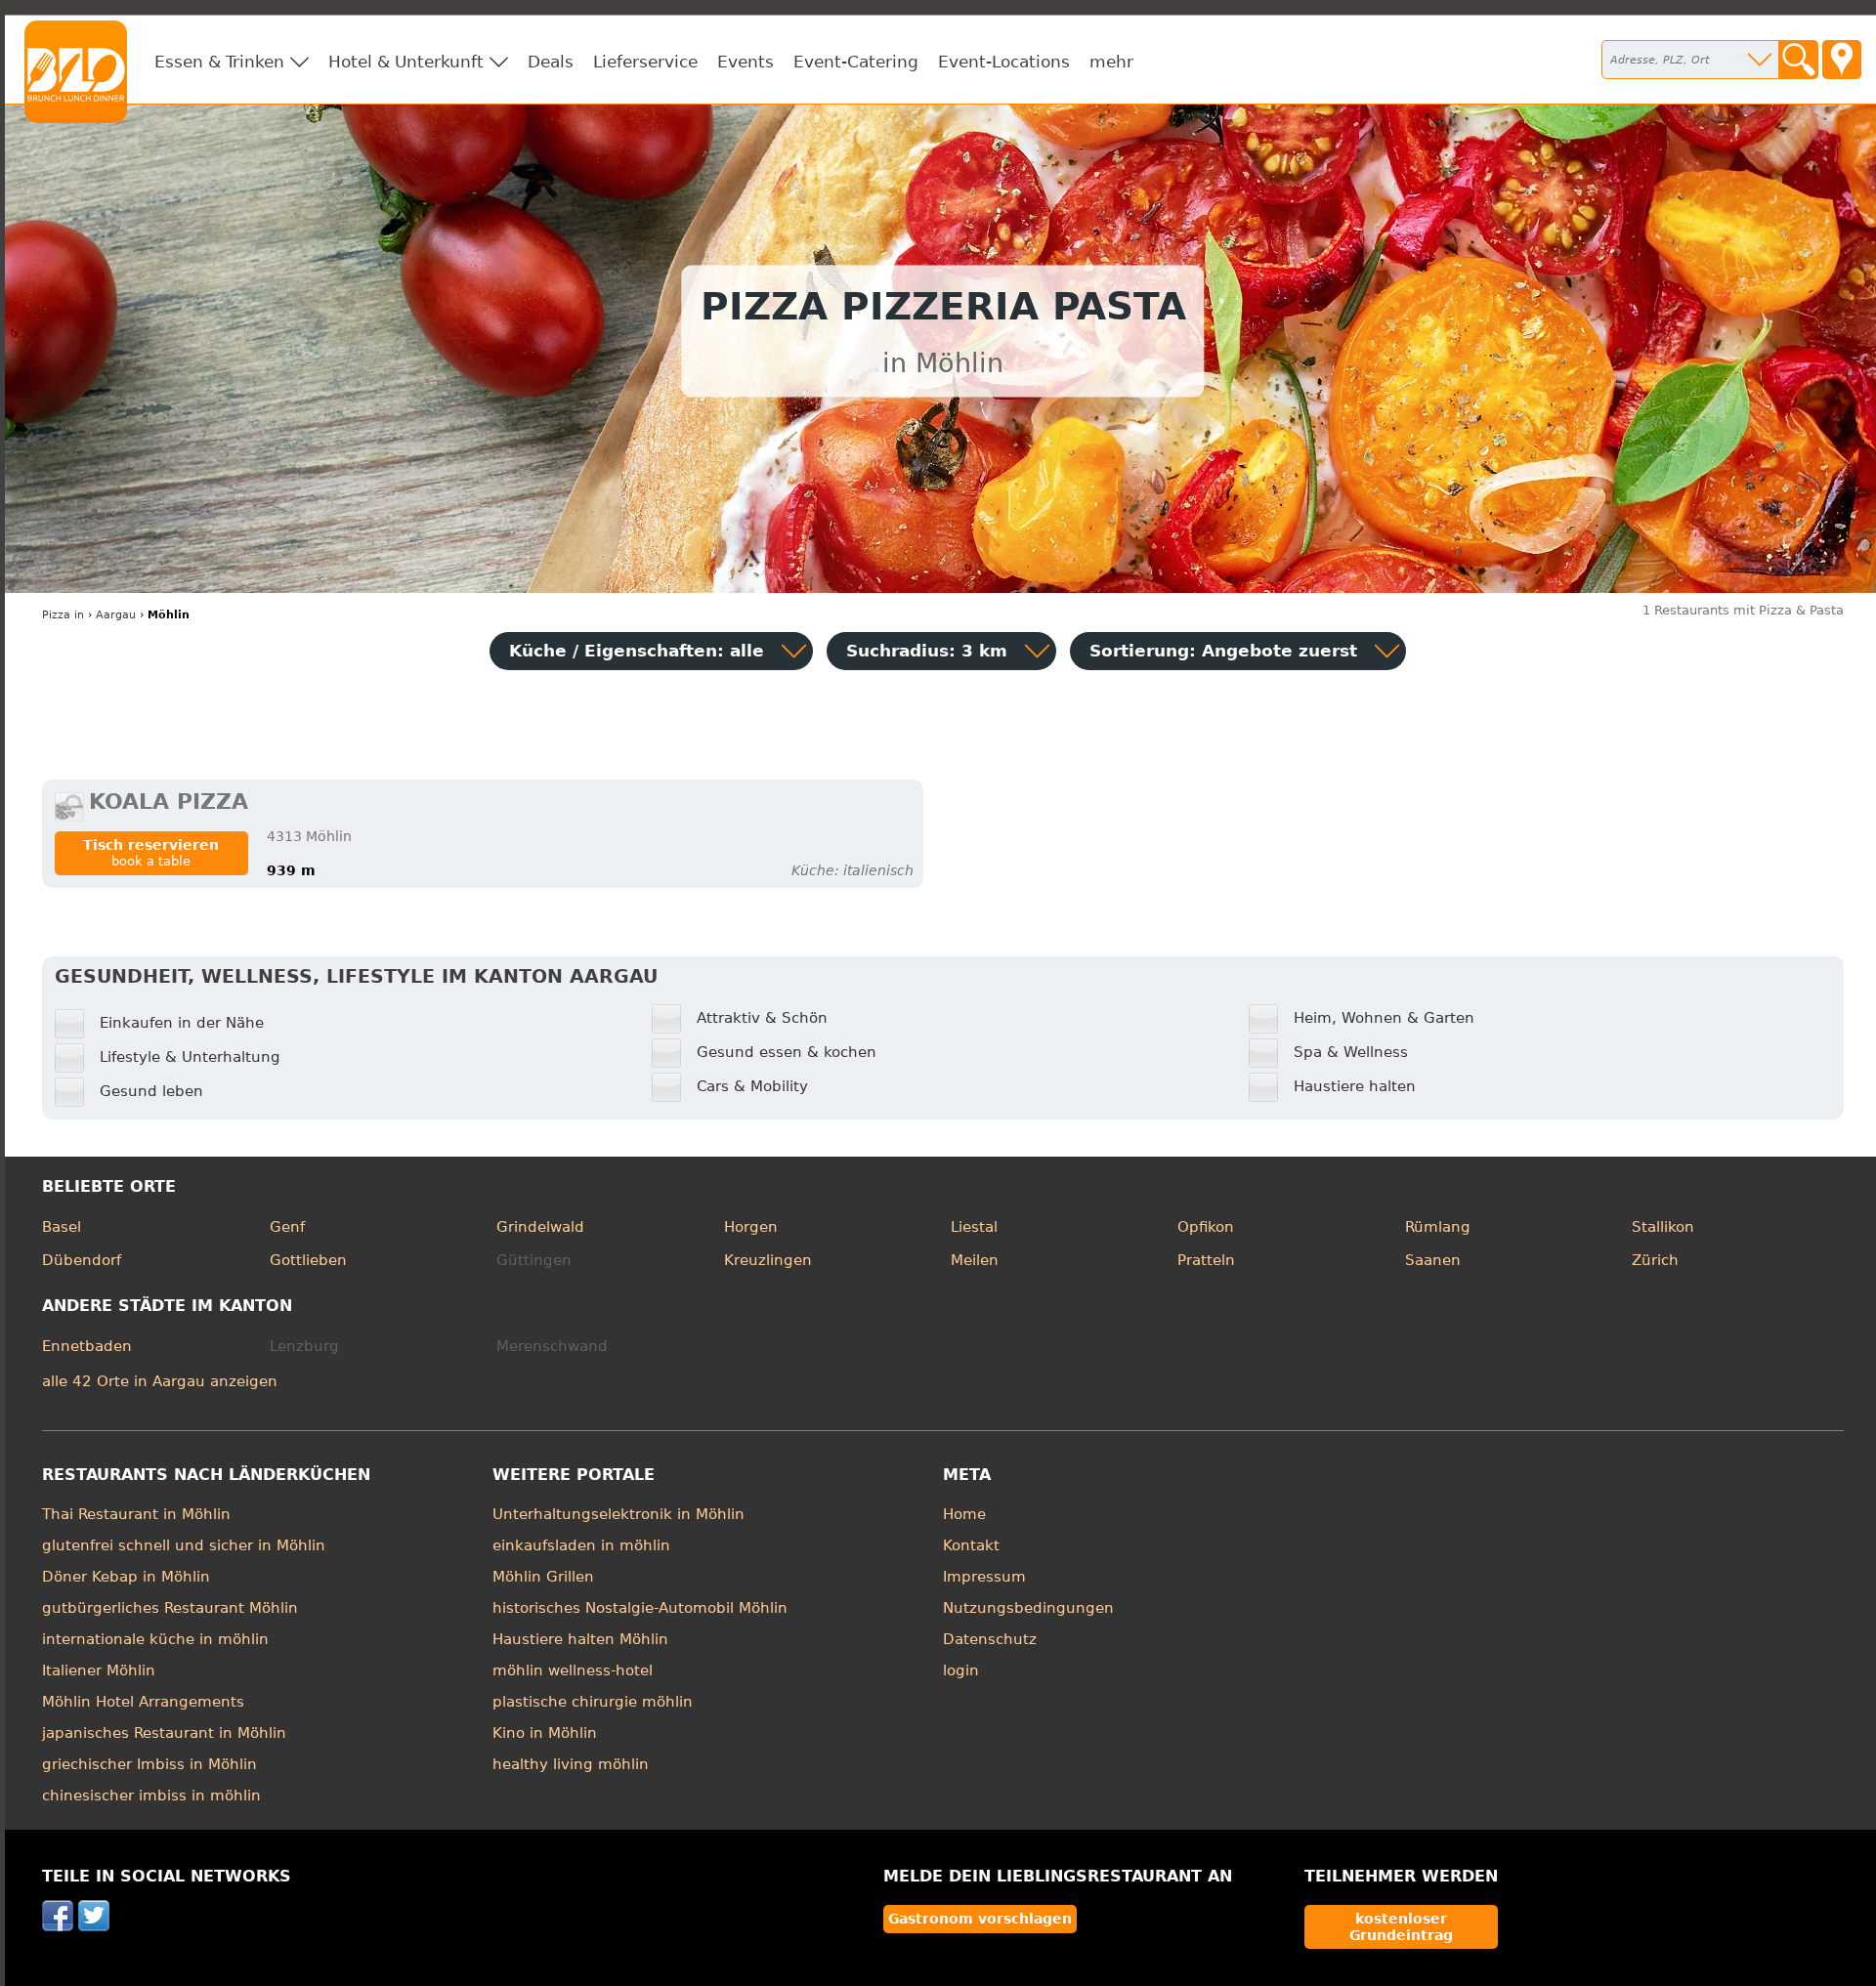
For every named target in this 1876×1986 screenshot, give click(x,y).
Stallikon (1663, 1227)
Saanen (1433, 1260)
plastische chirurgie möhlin (593, 1702)
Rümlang (1438, 1227)
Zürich (1655, 1260)
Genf (287, 1227)
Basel (62, 1227)
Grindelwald (540, 1227)
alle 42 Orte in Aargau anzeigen (160, 1381)
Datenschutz (990, 1639)
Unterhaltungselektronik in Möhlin (618, 1514)
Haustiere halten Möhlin (580, 1639)
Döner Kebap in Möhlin (126, 1577)
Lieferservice (645, 62)
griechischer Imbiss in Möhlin (149, 1764)
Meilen (975, 1260)
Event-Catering (856, 62)
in (63, 615)
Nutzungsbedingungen (1028, 1608)
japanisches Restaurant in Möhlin (164, 1733)
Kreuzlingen (768, 1260)
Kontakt (971, 1545)
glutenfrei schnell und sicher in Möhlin (184, 1545)
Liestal (974, 1227)
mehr (1111, 62)
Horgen (751, 1227)
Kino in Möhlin (545, 1733)
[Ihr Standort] (1842, 60)
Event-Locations (1004, 62)
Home (964, 1514)
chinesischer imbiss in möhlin (151, 1796)
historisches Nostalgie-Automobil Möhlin (640, 1608)
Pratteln (1206, 1260)
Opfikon (1206, 1227)
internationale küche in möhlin (155, 1639)
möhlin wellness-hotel (573, 1670)
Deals (551, 62)
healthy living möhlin (571, 1764)
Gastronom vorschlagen (980, 1919)
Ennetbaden (87, 1346)
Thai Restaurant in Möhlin (136, 1514)
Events (746, 62)
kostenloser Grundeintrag (1401, 1926)
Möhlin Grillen (543, 1577)
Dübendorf (82, 1260)
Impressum (984, 1577)
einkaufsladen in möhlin (581, 1545)
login (961, 1670)
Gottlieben (308, 1260)
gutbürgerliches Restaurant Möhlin (170, 1608)
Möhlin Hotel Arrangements (143, 1702)
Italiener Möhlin (99, 1670)
